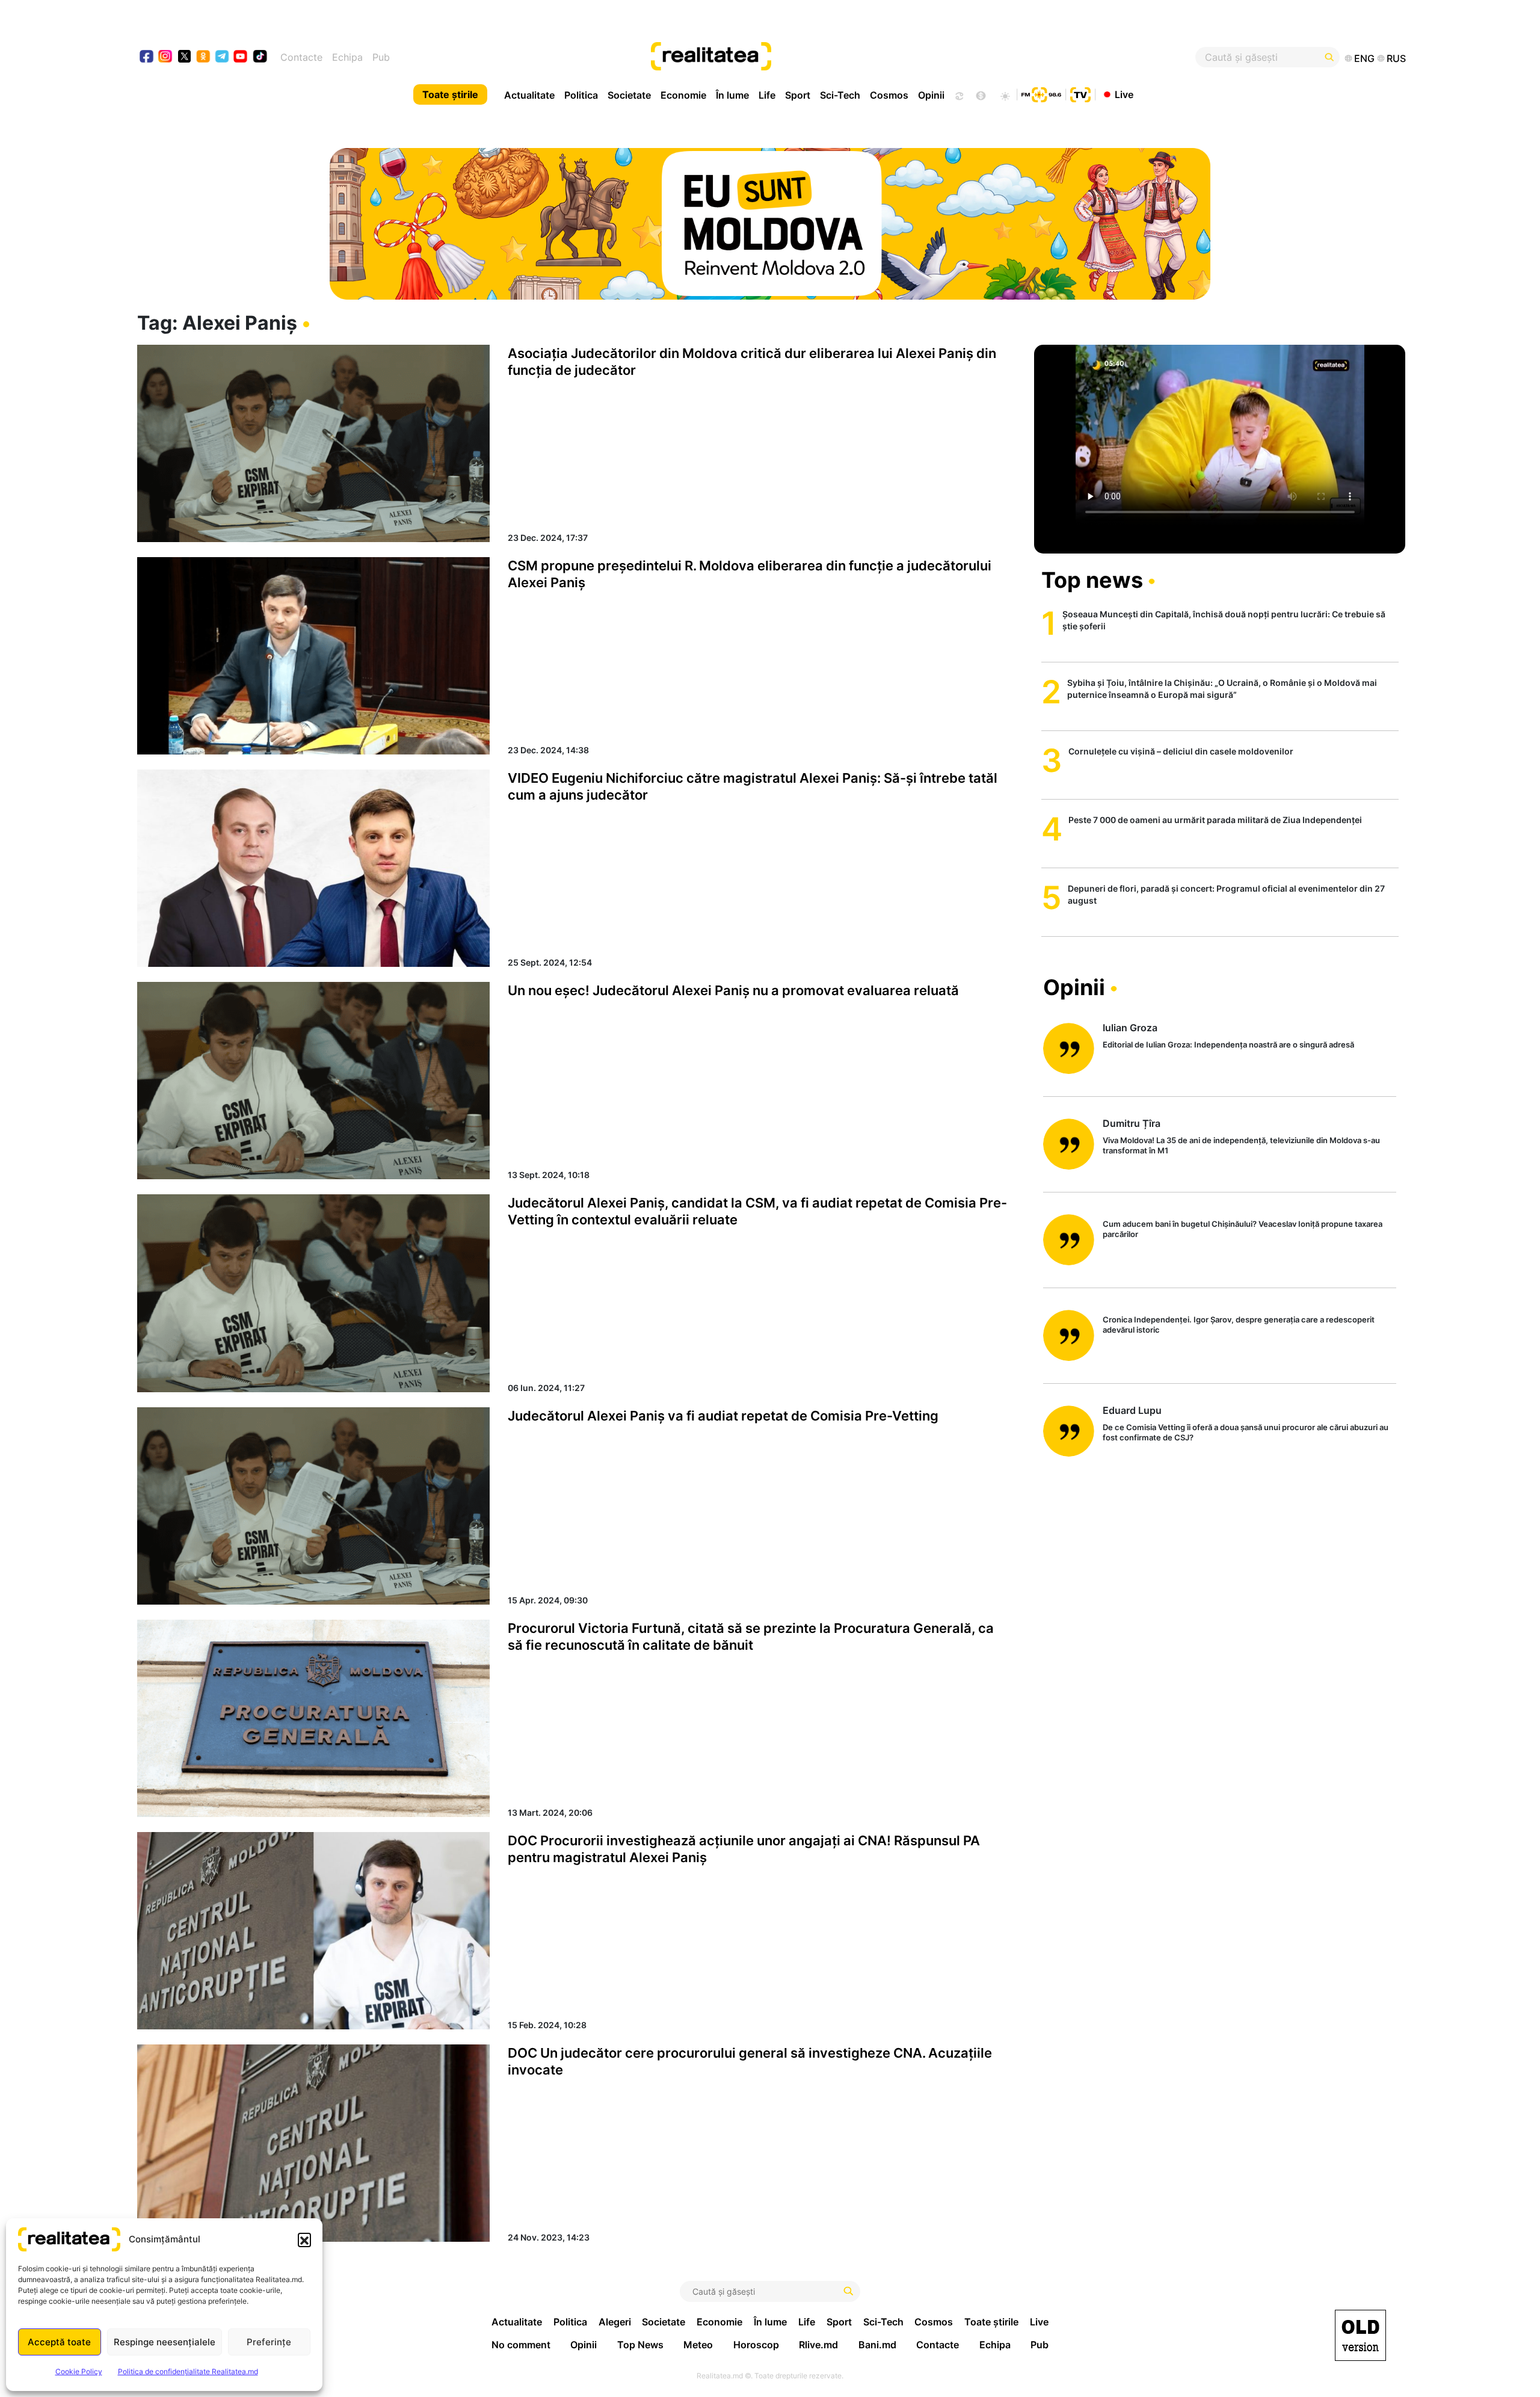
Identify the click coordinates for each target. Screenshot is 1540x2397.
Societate (629, 95)
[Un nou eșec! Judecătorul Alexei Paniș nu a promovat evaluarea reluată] (313, 1081)
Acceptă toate (59, 2342)
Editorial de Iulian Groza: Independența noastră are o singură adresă (1228, 1044)
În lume (732, 95)
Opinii (931, 95)
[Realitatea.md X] (184, 56)
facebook (147, 57)
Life (767, 95)
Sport (798, 95)
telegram (222, 57)
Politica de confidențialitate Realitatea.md (188, 2371)
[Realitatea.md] (1360, 2335)
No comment (521, 2345)
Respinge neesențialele (165, 2342)
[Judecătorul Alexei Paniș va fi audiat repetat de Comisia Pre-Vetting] (313, 1506)
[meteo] (1005, 94)
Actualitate (529, 95)
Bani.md (877, 2345)
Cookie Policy (79, 2371)
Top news (1092, 580)
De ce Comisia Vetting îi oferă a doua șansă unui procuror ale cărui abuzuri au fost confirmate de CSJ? (1246, 1432)
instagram (166, 57)
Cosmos (889, 95)
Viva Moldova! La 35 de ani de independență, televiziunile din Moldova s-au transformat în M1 (1241, 1145)
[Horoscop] (958, 94)
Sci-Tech (840, 95)
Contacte (301, 57)
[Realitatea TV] (1080, 93)
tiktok (260, 57)
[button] (304, 2239)
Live (1124, 94)
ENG (1364, 58)
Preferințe (269, 2342)
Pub (381, 57)
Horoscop (756, 2345)
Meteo (698, 2345)
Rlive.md (818, 2345)
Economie (683, 95)
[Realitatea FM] (1041, 93)
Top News (640, 2345)
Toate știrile (450, 94)
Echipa (347, 57)
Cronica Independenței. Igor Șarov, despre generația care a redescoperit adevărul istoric (1239, 1325)
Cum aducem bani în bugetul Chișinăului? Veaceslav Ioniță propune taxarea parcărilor (1243, 1229)
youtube (241, 57)
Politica (581, 95)
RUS (1396, 58)
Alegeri (615, 2322)
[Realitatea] (834, 57)
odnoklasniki (204, 57)
